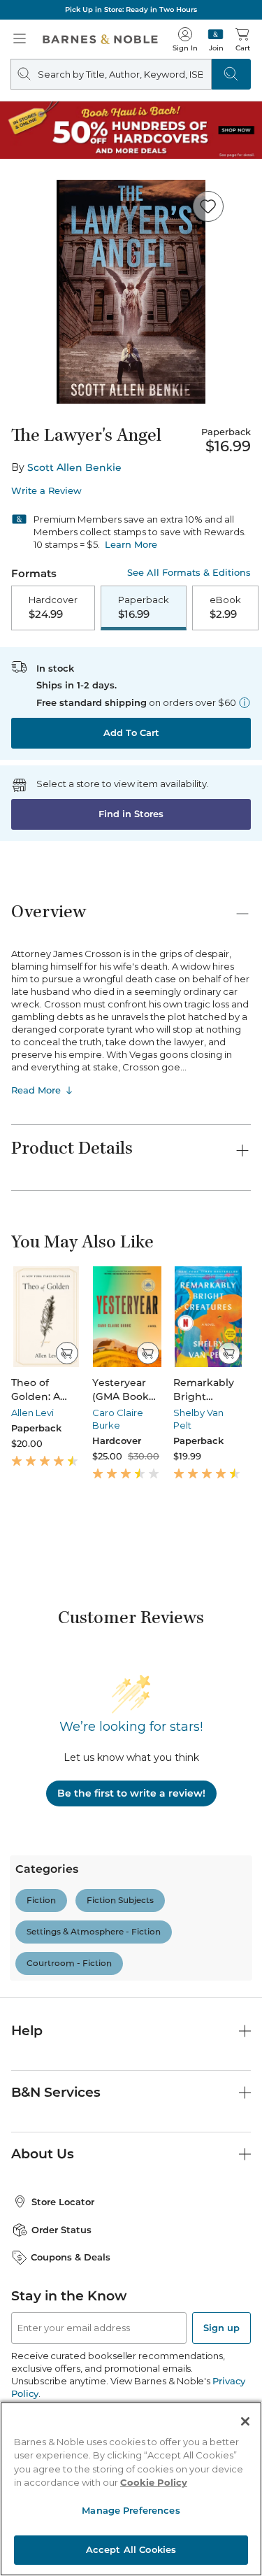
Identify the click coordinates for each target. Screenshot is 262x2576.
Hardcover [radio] (53, 607)
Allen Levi (32, 1413)
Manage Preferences (131, 2510)
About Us (43, 2154)
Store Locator (63, 2202)
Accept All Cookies (131, 2549)
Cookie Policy (154, 2482)
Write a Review (46, 491)
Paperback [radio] (144, 607)
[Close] (245, 2421)
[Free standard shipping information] (245, 702)
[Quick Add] (67, 1353)
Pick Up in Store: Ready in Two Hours (131, 9)
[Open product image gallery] (131, 292)
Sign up (221, 2328)
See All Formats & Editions (189, 573)
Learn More (131, 544)
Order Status (61, 2230)
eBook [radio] (225, 607)
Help (27, 2031)
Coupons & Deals (71, 2257)
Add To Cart (131, 733)
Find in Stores (131, 814)
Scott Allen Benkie (74, 467)
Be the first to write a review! (131, 1793)
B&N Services (56, 2092)
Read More (36, 1090)
